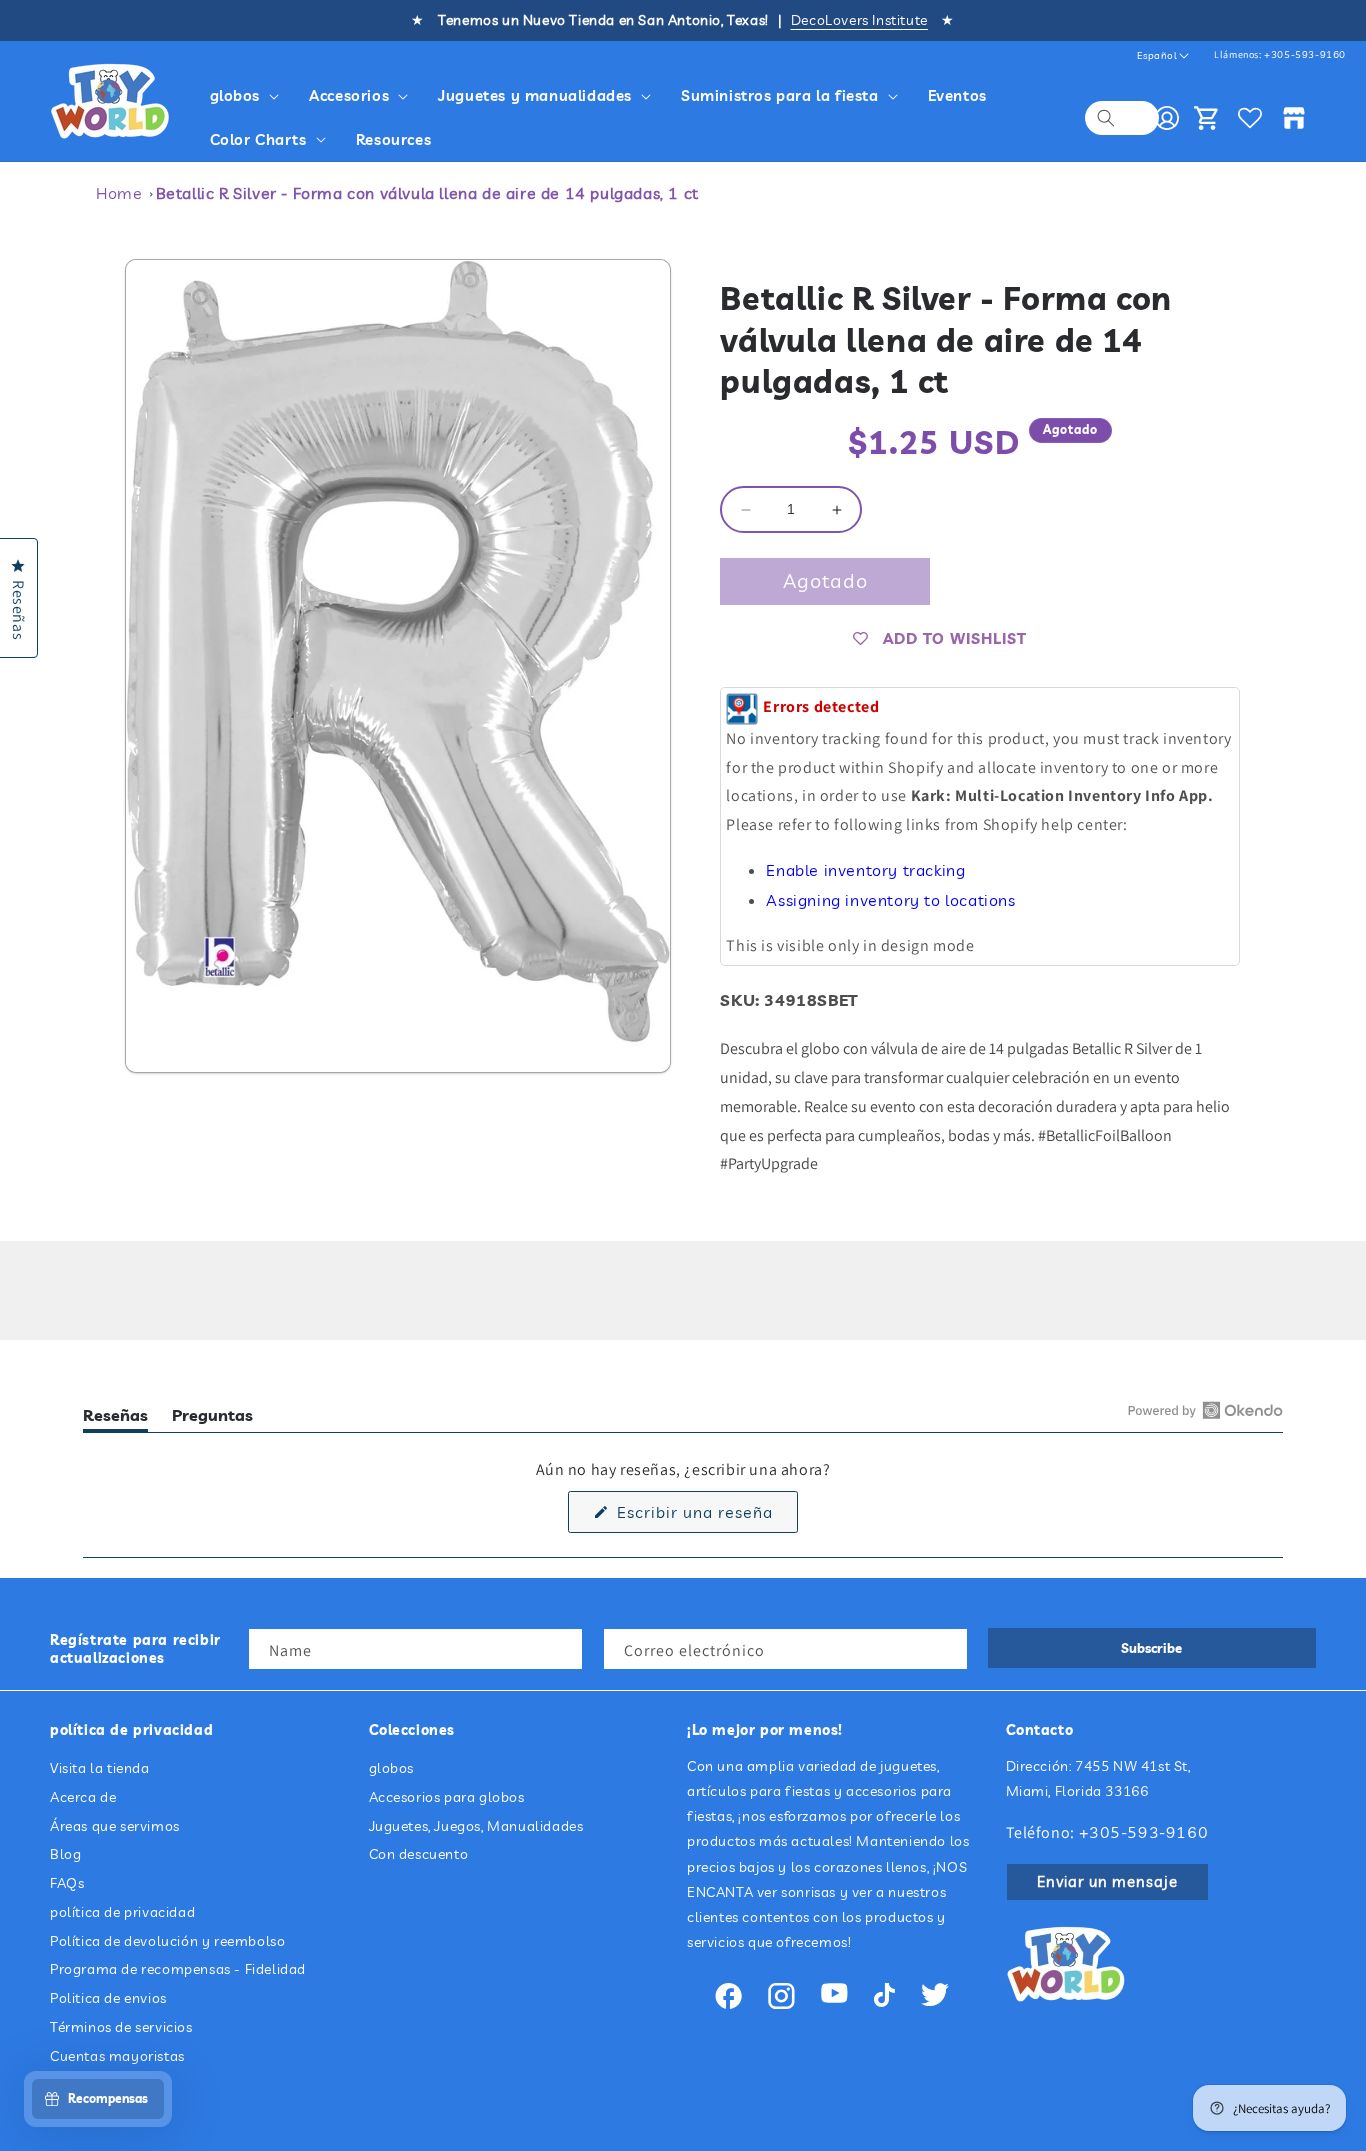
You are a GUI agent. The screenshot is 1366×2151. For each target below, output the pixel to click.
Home (119, 193)
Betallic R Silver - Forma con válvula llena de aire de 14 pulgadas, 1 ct (427, 193)
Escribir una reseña (705, 1517)
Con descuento (419, 1855)
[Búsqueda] (1106, 118)
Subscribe (1151, 1648)
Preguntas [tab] (212, 1418)
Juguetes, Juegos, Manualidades (476, 1826)
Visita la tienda (100, 1768)
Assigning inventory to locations (890, 900)
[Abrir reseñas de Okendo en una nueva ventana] (1205, 1410)
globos (392, 1768)
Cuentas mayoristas (117, 2056)
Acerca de (83, 1797)
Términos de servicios (121, 2027)
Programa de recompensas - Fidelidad (178, 1970)
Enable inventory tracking (865, 870)
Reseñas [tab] (115, 1418)
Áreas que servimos (115, 1826)
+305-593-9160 (1305, 54)
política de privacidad (122, 1912)
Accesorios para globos (447, 1797)
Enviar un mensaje (1107, 1881)
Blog (65, 1855)
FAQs (67, 1883)
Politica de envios (108, 1999)
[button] (248, 96)
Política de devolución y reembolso (167, 1941)
